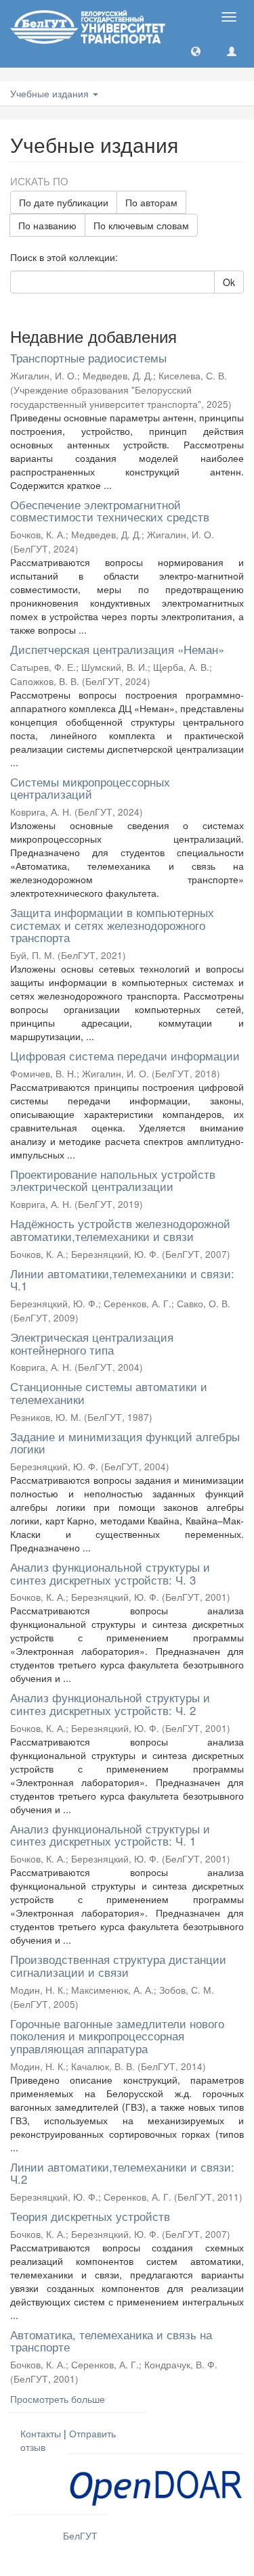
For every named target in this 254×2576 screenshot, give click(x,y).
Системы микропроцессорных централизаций (90, 788)
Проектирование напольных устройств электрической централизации (113, 1180)
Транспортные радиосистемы (88, 357)
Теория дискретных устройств (90, 2216)
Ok (229, 282)
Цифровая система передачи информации (125, 1055)
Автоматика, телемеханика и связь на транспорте (111, 2341)
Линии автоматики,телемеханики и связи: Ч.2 (122, 2173)
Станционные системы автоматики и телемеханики (109, 1392)
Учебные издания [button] (51, 93)
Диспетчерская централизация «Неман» (117, 649)
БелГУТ (80, 2535)
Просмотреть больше (58, 2399)
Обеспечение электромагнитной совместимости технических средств (110, 511)
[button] (196, 51)
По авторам (151, 202)
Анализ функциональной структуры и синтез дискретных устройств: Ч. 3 (110, 1573)
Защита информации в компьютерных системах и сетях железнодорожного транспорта (112, 924)
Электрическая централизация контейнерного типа (92, 1343)
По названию (47, 225)
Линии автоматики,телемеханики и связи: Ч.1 (122, 1280)
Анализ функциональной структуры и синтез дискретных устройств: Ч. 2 (110, 1704)
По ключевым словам (141, 225)
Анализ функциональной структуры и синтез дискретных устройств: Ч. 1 (110, 1835)
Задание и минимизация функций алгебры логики (125, 1443)
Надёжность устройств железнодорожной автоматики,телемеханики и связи (120, 1230)
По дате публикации (64, 202)
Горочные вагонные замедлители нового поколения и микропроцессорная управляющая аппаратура (117, 2036)
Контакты (41, 2433)
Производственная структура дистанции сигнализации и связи (118, 1965)
